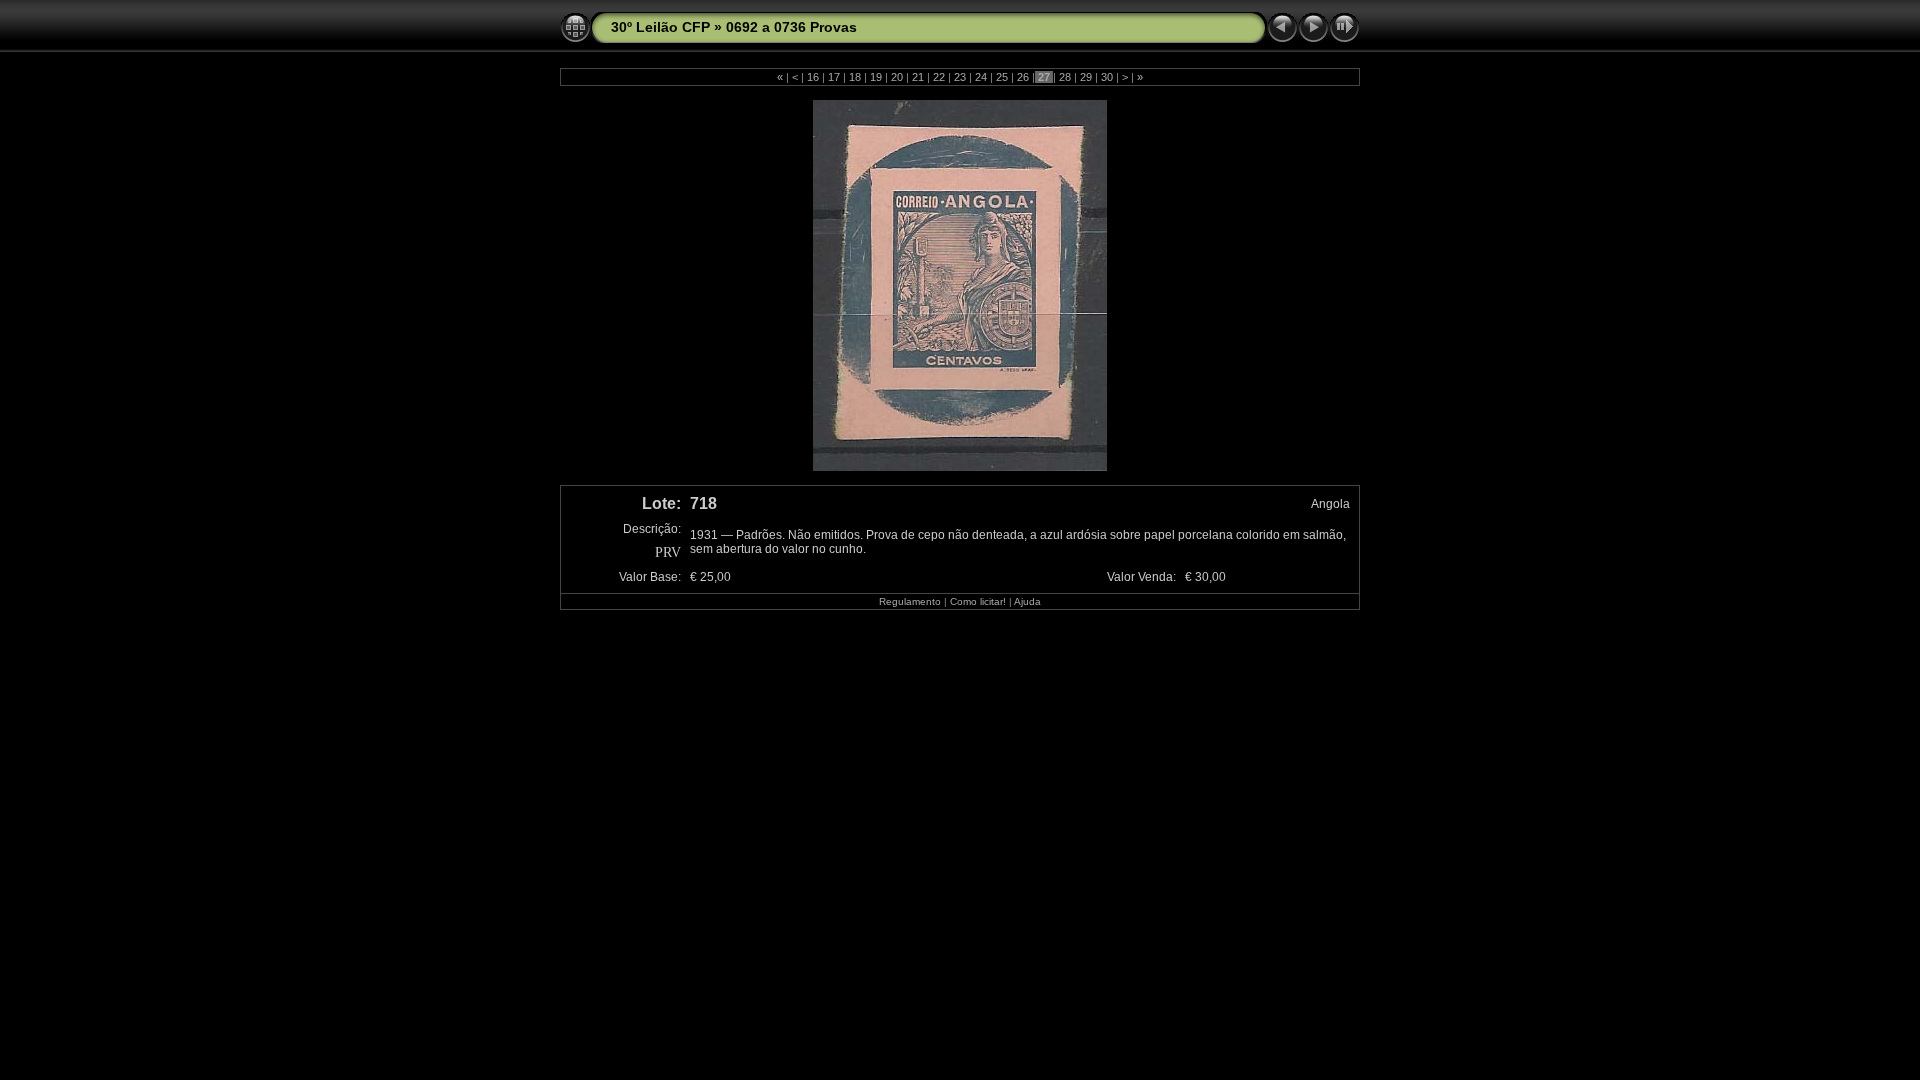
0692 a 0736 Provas (791, 27)
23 (960, 77)
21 (918, 77)
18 (855, 77)
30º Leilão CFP (660, 27)
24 (981, 77)
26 (1023, 77)
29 (1086, 77)
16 (813, 77)
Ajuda (1027, 601)
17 (834, 77)
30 (1107, 77)
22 (939, 77)
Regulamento (910, 601)
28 (1065, 77)
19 (876, 77)
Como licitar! (978, 601)
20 (897, 77)
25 (1002, 77)
